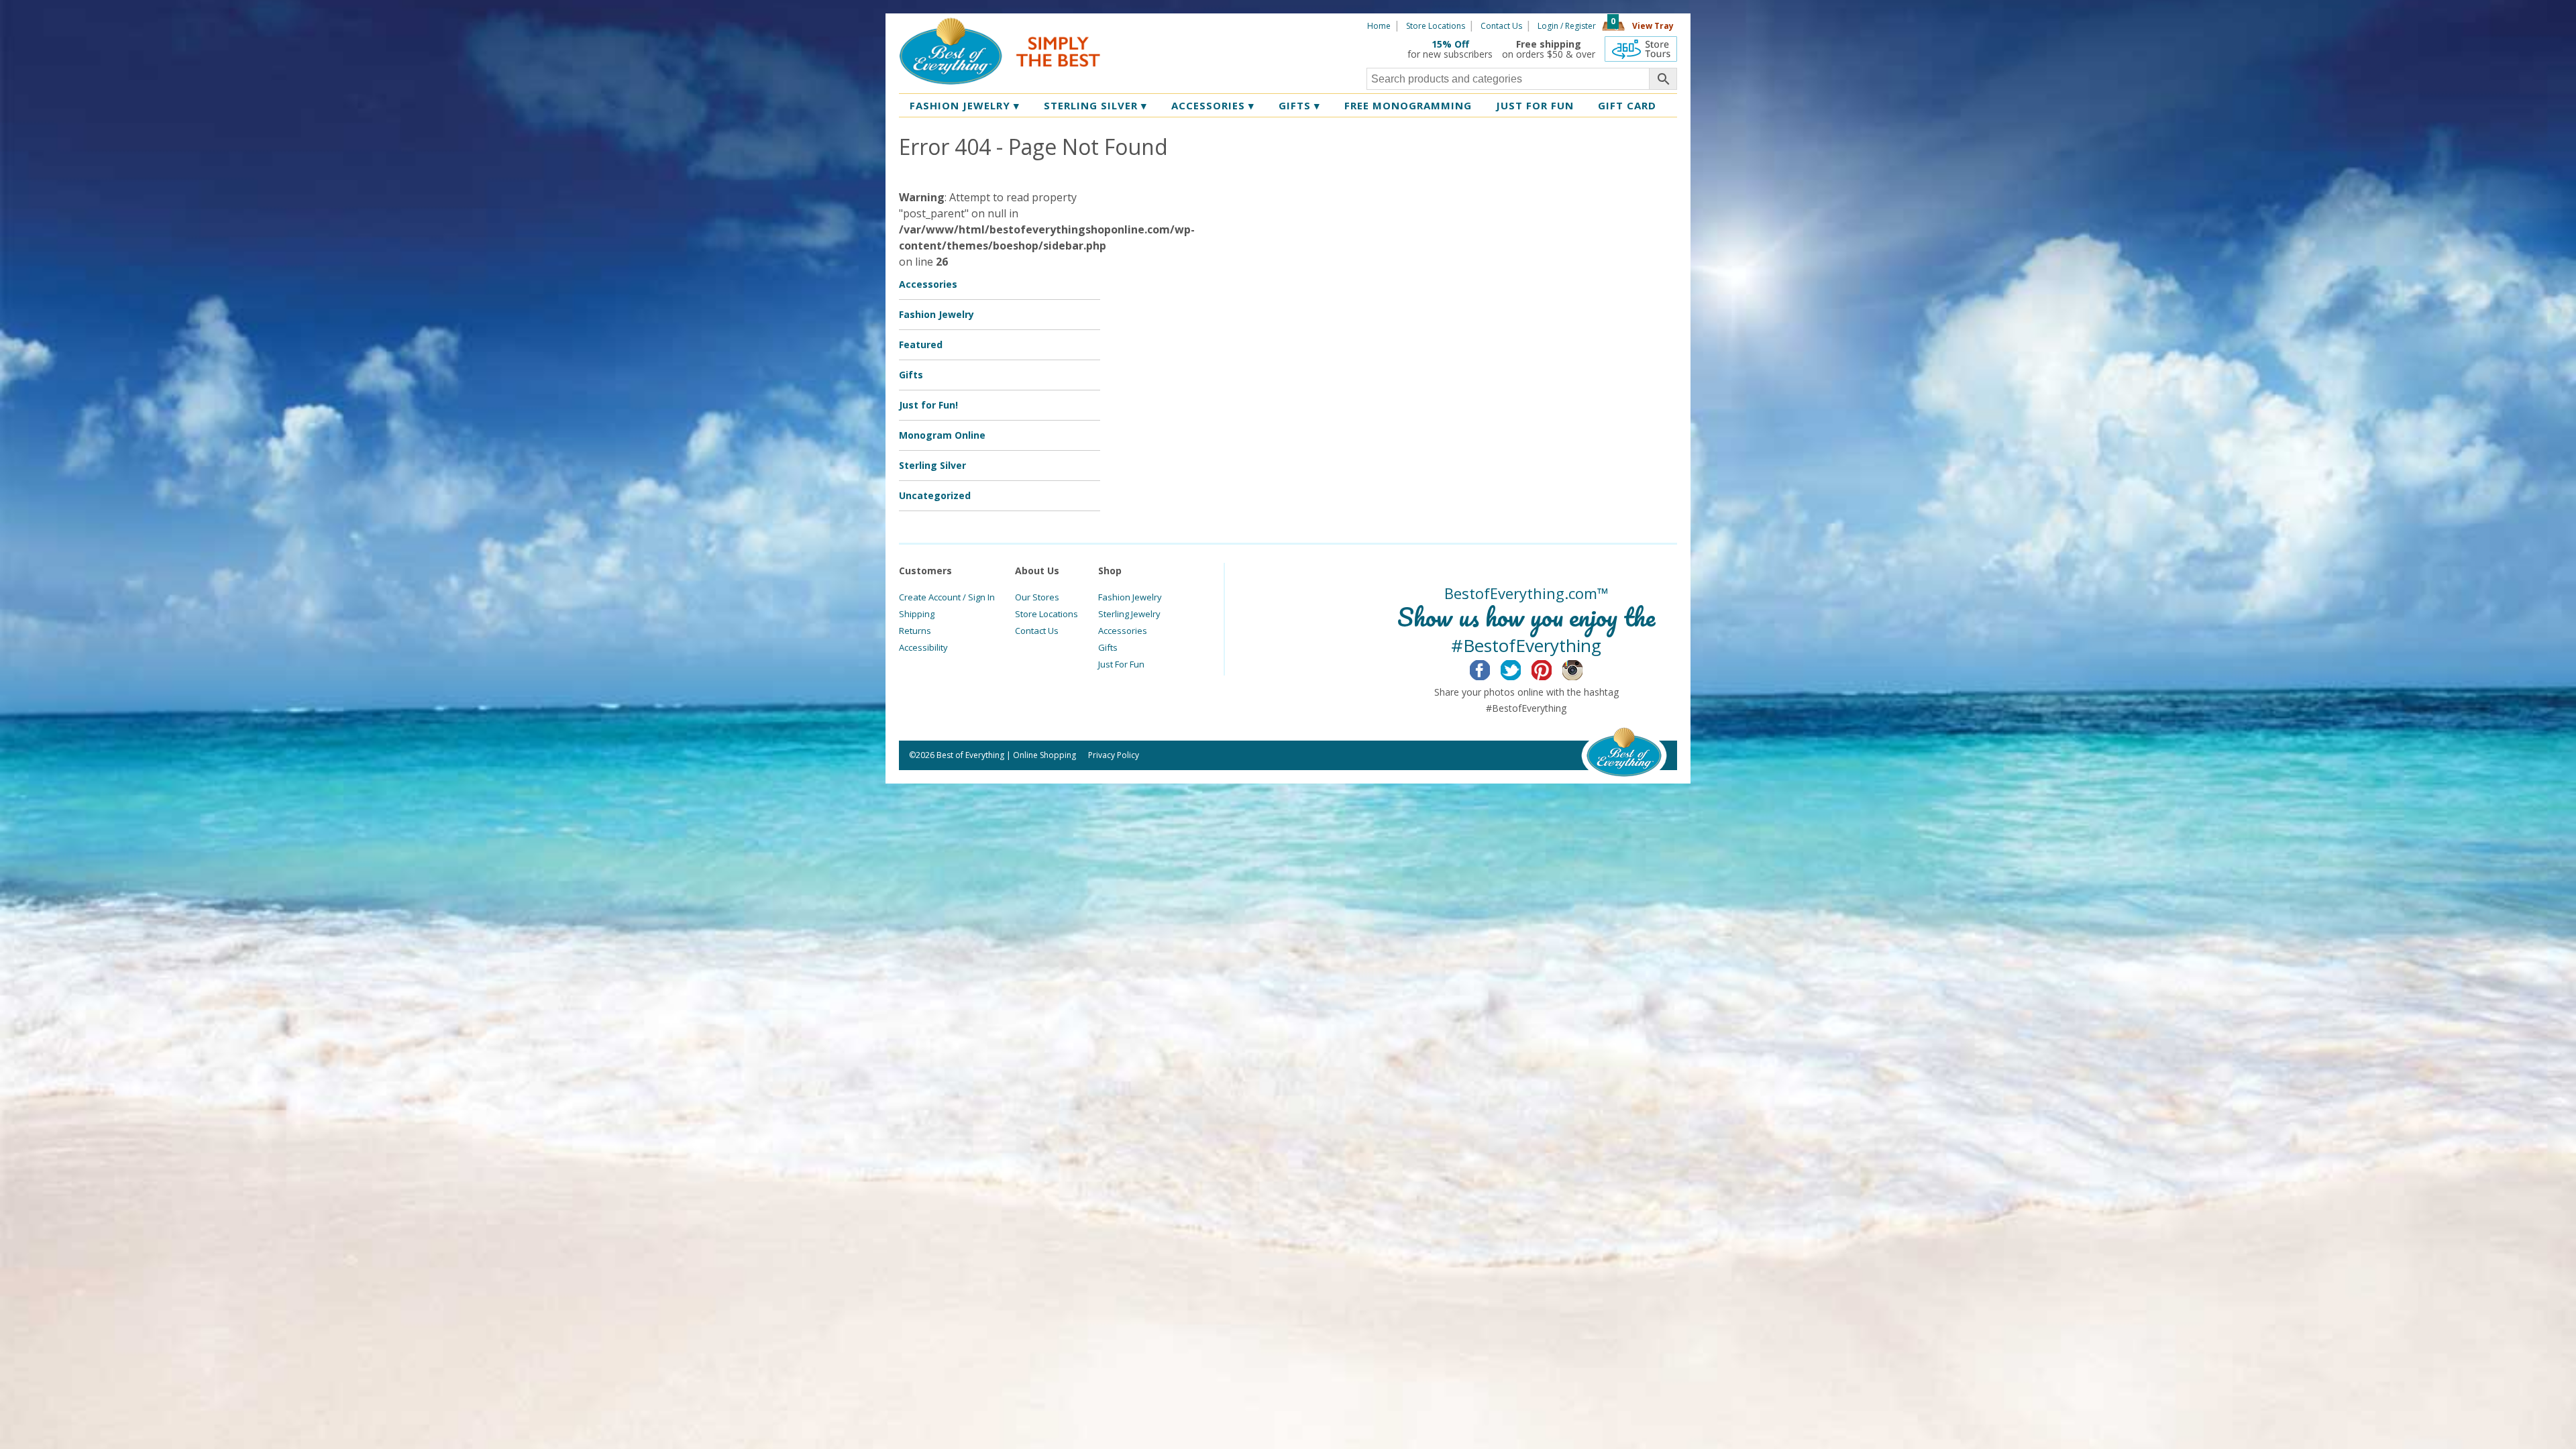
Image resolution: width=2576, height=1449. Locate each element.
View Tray (1653, 26)
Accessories (1213, 105)
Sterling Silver (1095, 105)
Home (1379, 26)
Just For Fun (1121, 664)
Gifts (1299, 105)
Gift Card (1627, 105)
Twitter (1521, 668)
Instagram (1583, 668)
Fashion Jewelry (965, 105)
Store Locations (1436, 26)
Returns (915, 631)
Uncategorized (935, 495)
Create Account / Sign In (947, 597)
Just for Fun (1535, 105)
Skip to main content (1152, 25)
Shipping (917, 614)
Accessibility (923, 647)
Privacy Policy (1114, 755)
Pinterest (1552, 668)
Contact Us (1501, 26)
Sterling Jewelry (1129, 614)
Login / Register (1567, 26)
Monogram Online (942, 435)
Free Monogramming (1408, 105)
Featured (921, 344)
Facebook (1490, 668)
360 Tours (1641, 49)
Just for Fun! (928, 405)
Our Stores (1037, 597)
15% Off (1450, 44)
